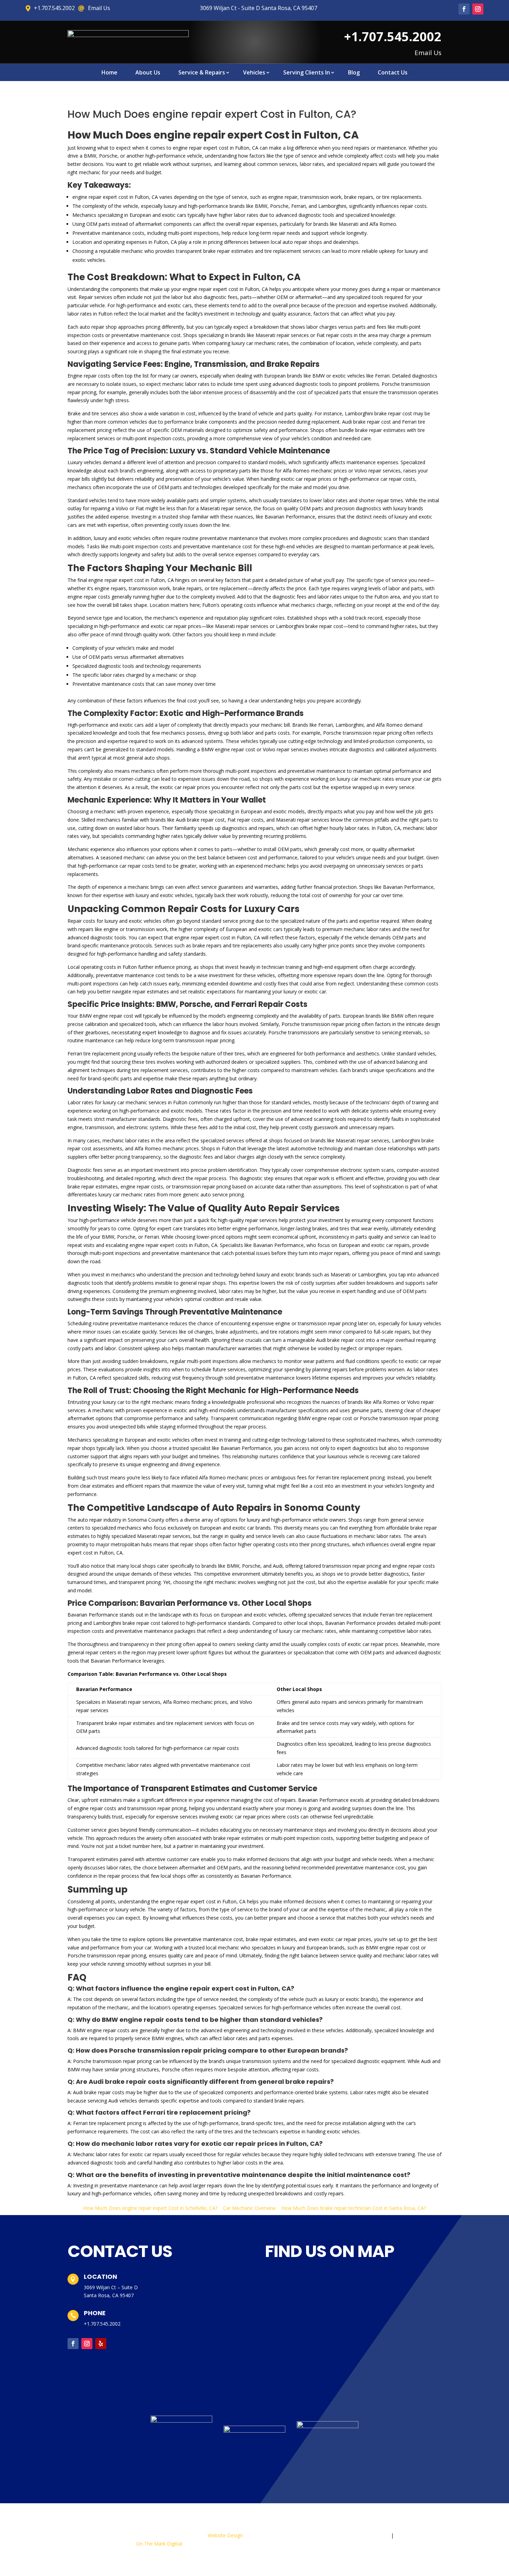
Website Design (225, 2535)
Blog (354, 73)
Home (109, 73)
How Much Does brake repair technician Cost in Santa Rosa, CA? (354, 2208)
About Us (148, 73)
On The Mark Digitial (159, 2544)
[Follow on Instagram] (478, 9)
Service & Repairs (202, 73)
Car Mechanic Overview (249, 2208)
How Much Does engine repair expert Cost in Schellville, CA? (150, 2208)
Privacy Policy (373, 2535)
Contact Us (393, 73)
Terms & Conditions (419, 2535)
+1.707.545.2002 (102, 2324)
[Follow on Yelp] (101, 2344)
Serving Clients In (307, 73)
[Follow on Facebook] (464, 9)
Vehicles (254, 73)
